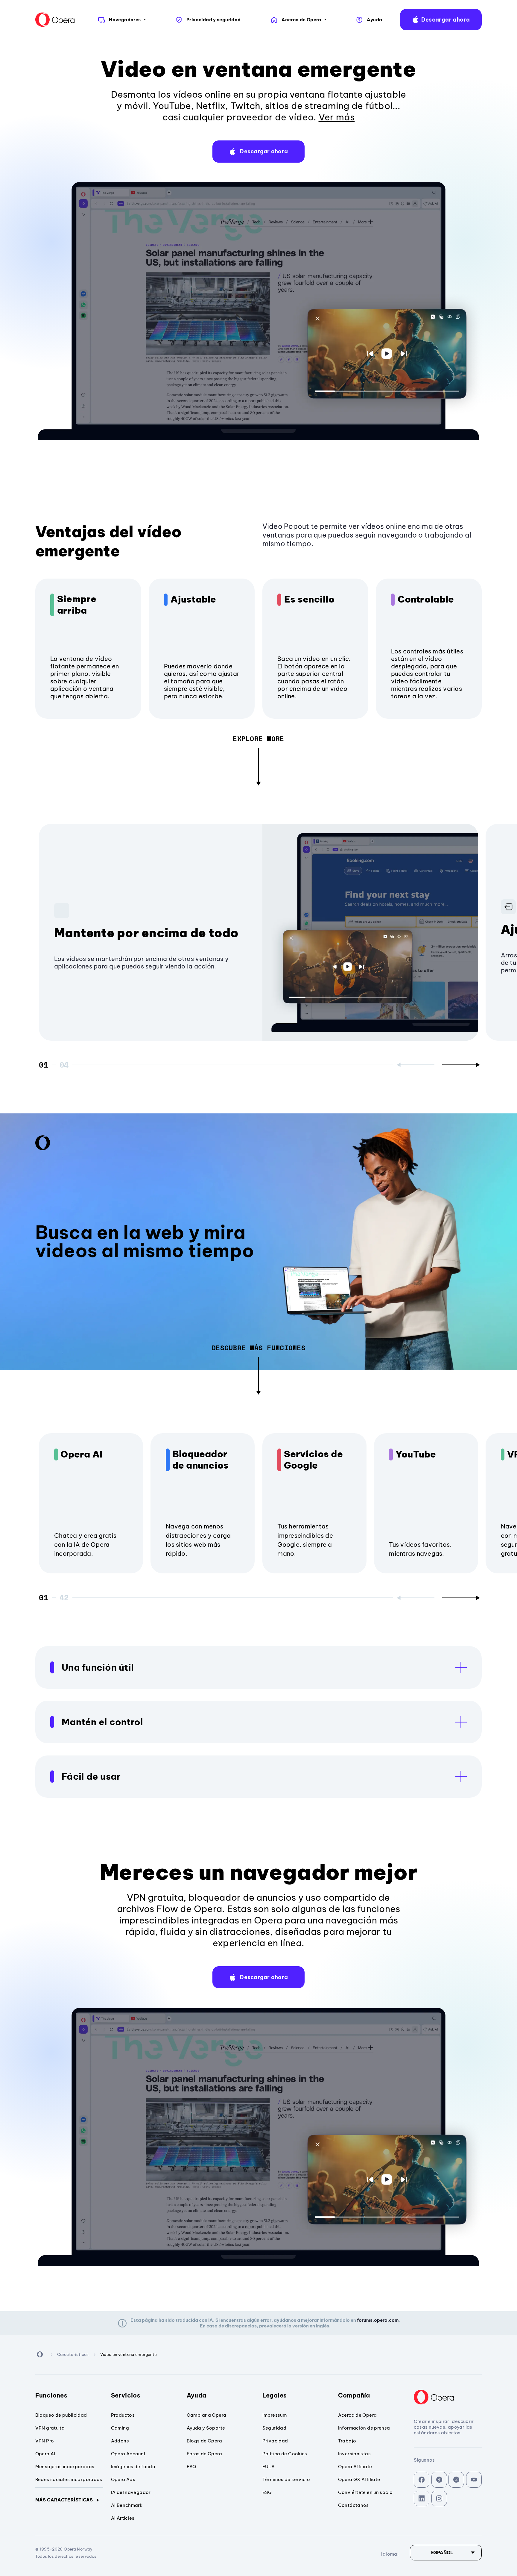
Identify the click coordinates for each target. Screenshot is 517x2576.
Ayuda (197, 2395)
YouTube (416, 1454)
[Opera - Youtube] (474, 2480)
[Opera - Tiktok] (439, 2480)
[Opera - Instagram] (439, 2499)
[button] (441, 20)
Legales (275, 2395)
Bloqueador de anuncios (201, 1460)
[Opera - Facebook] (422, 2480)
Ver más (337, 117)
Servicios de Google (313, 1460)
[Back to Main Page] (55, 20)
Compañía (354, 2395)
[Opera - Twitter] (456, 2480)
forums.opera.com (378, 2320)
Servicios (126, 2395)
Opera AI (81, 1454)
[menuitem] (121, 20)
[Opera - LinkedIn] (422, 2499)
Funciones (51, 2395)
